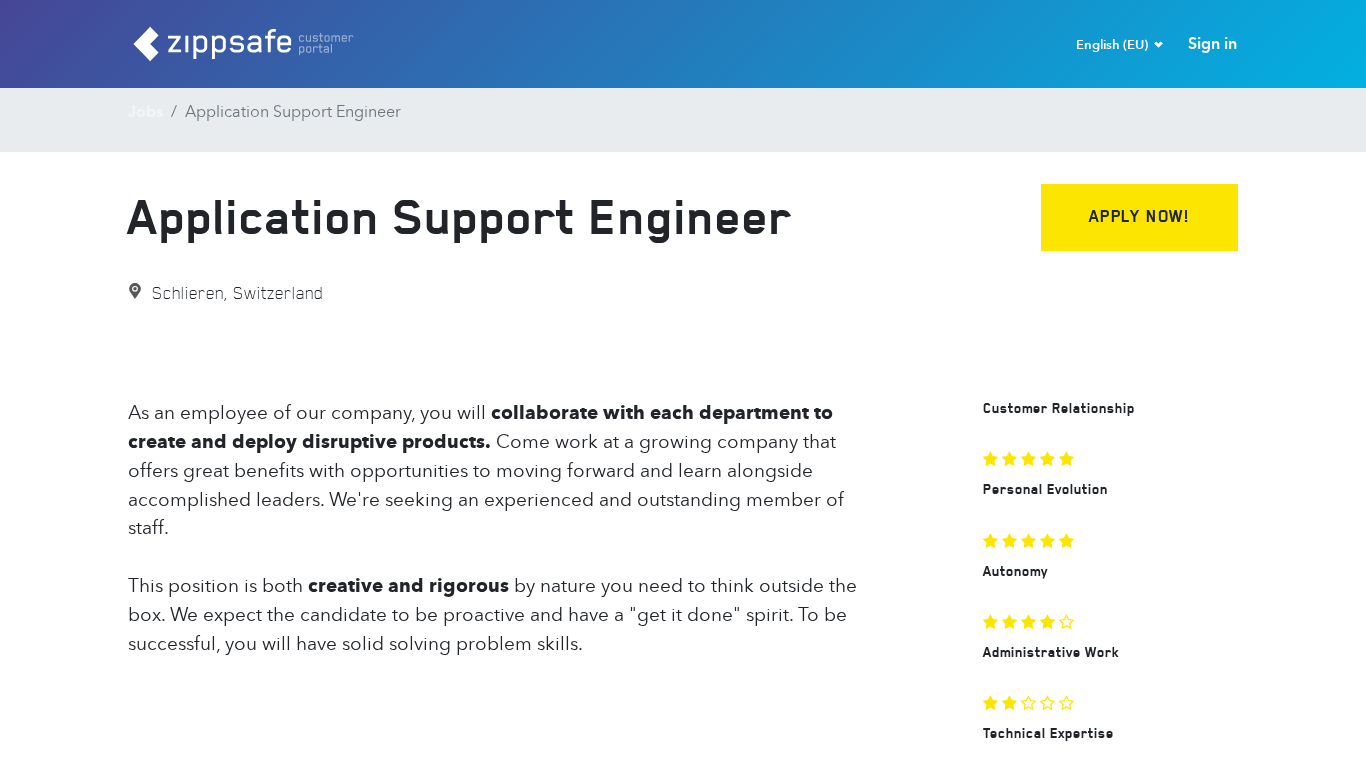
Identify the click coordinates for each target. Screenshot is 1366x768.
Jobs (145, 111)
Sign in (1212, 43)
